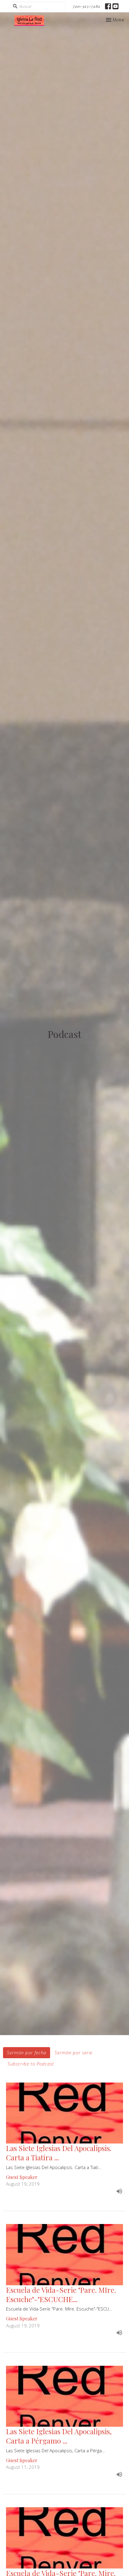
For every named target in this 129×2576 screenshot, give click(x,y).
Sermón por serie (73, 2053)
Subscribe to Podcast (31, 2064)
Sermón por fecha (27, 2053)
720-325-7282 (87, 6)
